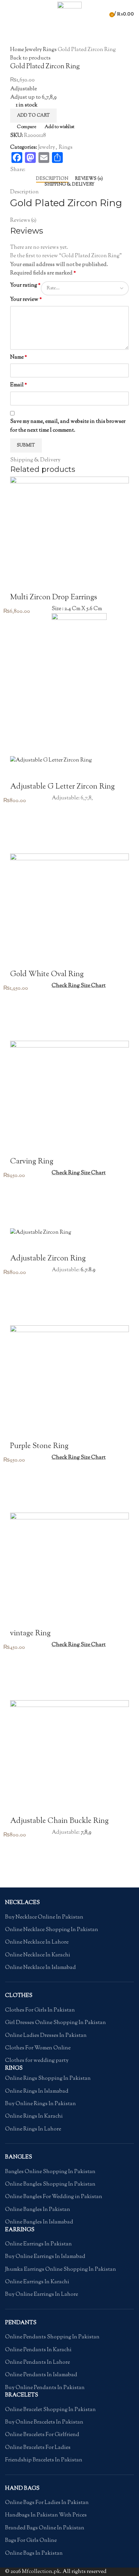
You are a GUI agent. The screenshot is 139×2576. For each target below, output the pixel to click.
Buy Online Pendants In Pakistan (45, 2388)
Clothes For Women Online (38, 2048)
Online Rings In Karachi (34, 2117)
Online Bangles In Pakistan (38, 2210)
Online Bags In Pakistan (34, 2554)
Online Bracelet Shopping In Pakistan (50, 2410)
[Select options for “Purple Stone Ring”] (19, 1487)
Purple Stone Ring (39, 1446)
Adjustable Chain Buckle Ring (59, 1821)
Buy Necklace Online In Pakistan (44, 1918)
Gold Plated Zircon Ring (66, 203)
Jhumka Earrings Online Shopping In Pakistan (61, 2270)
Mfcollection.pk (41, 2572)
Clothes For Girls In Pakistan (40, 2011)
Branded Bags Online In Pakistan (45, 2528)
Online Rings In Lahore (33, 2129)
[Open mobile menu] (8, 14)
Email (19, 385)
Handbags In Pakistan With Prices (46, 2515)
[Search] (105, 14)
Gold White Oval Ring (47, 974)
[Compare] (19, 584)
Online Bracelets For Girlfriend (42, 2435)
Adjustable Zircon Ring (48, 1259)
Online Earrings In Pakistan (38, 2244)
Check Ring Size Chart (79, 986)
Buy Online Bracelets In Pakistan (44, 2423)
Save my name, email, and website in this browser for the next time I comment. (68, 426)
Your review (26, 300)
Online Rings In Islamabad (37, 2092)
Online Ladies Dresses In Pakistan (46, 2036)
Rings (50, 50)
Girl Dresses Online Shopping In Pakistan (55, 2023)
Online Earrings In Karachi (37, 2282)
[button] (19, 731)
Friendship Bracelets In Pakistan (44, 2460)
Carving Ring (32, 1162)
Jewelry (34, 50)
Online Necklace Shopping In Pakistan (52, 1930)
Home (18, 50)
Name (19, 357)
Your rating (25, 285)
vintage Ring (30, 1634)
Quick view (19, 748)
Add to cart (33, 116)
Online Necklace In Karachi (38, 1955)
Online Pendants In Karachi (38, 2350)
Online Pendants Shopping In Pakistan (52, 2337)
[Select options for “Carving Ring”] (19, 1203)
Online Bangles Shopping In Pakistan (50, 2185)
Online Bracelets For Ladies (38, 2448)
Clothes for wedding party (37, 2061)
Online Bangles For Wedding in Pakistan (54, 2197)
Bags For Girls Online (31, 2541)
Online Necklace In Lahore (37, 1943)
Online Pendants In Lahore (37, 2363)
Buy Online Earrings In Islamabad (45, 2257)
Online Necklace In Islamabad (40, 1968)
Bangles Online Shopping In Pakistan (50, 2172)
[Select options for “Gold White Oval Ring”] (19, 1015)
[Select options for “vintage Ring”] (19, 1675)
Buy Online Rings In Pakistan (40, 2104)
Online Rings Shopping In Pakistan (48, 2079)
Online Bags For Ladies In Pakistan (47, 2503)
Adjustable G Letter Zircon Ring (62, 787)
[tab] (52, 179)
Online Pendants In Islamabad (41, 2375)
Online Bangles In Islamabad (39, 2222)
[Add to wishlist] (19, 714)
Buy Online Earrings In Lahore (41, 2295)
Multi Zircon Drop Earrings (54, 598)
